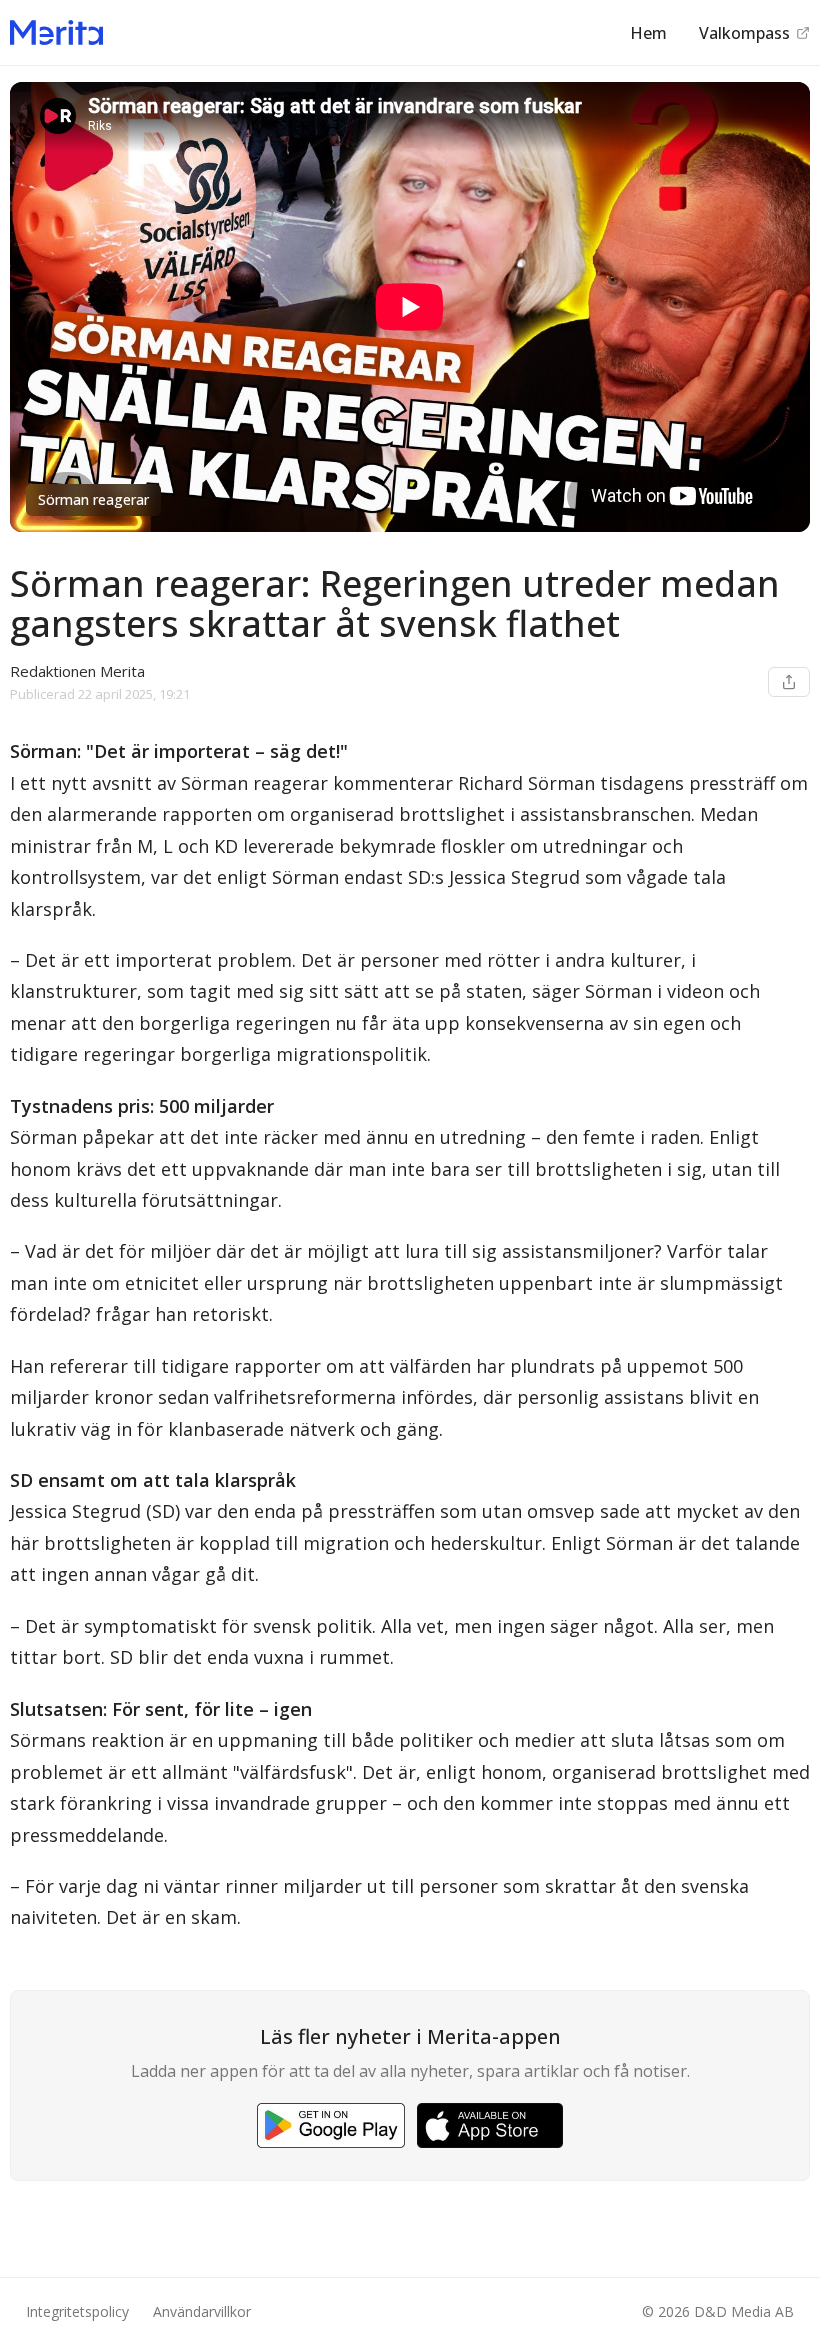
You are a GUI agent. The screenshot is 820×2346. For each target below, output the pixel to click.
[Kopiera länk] (789, 682)
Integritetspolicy (77, 2311)
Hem (648, 33)
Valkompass (744, 33)
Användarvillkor (202, 2311)
